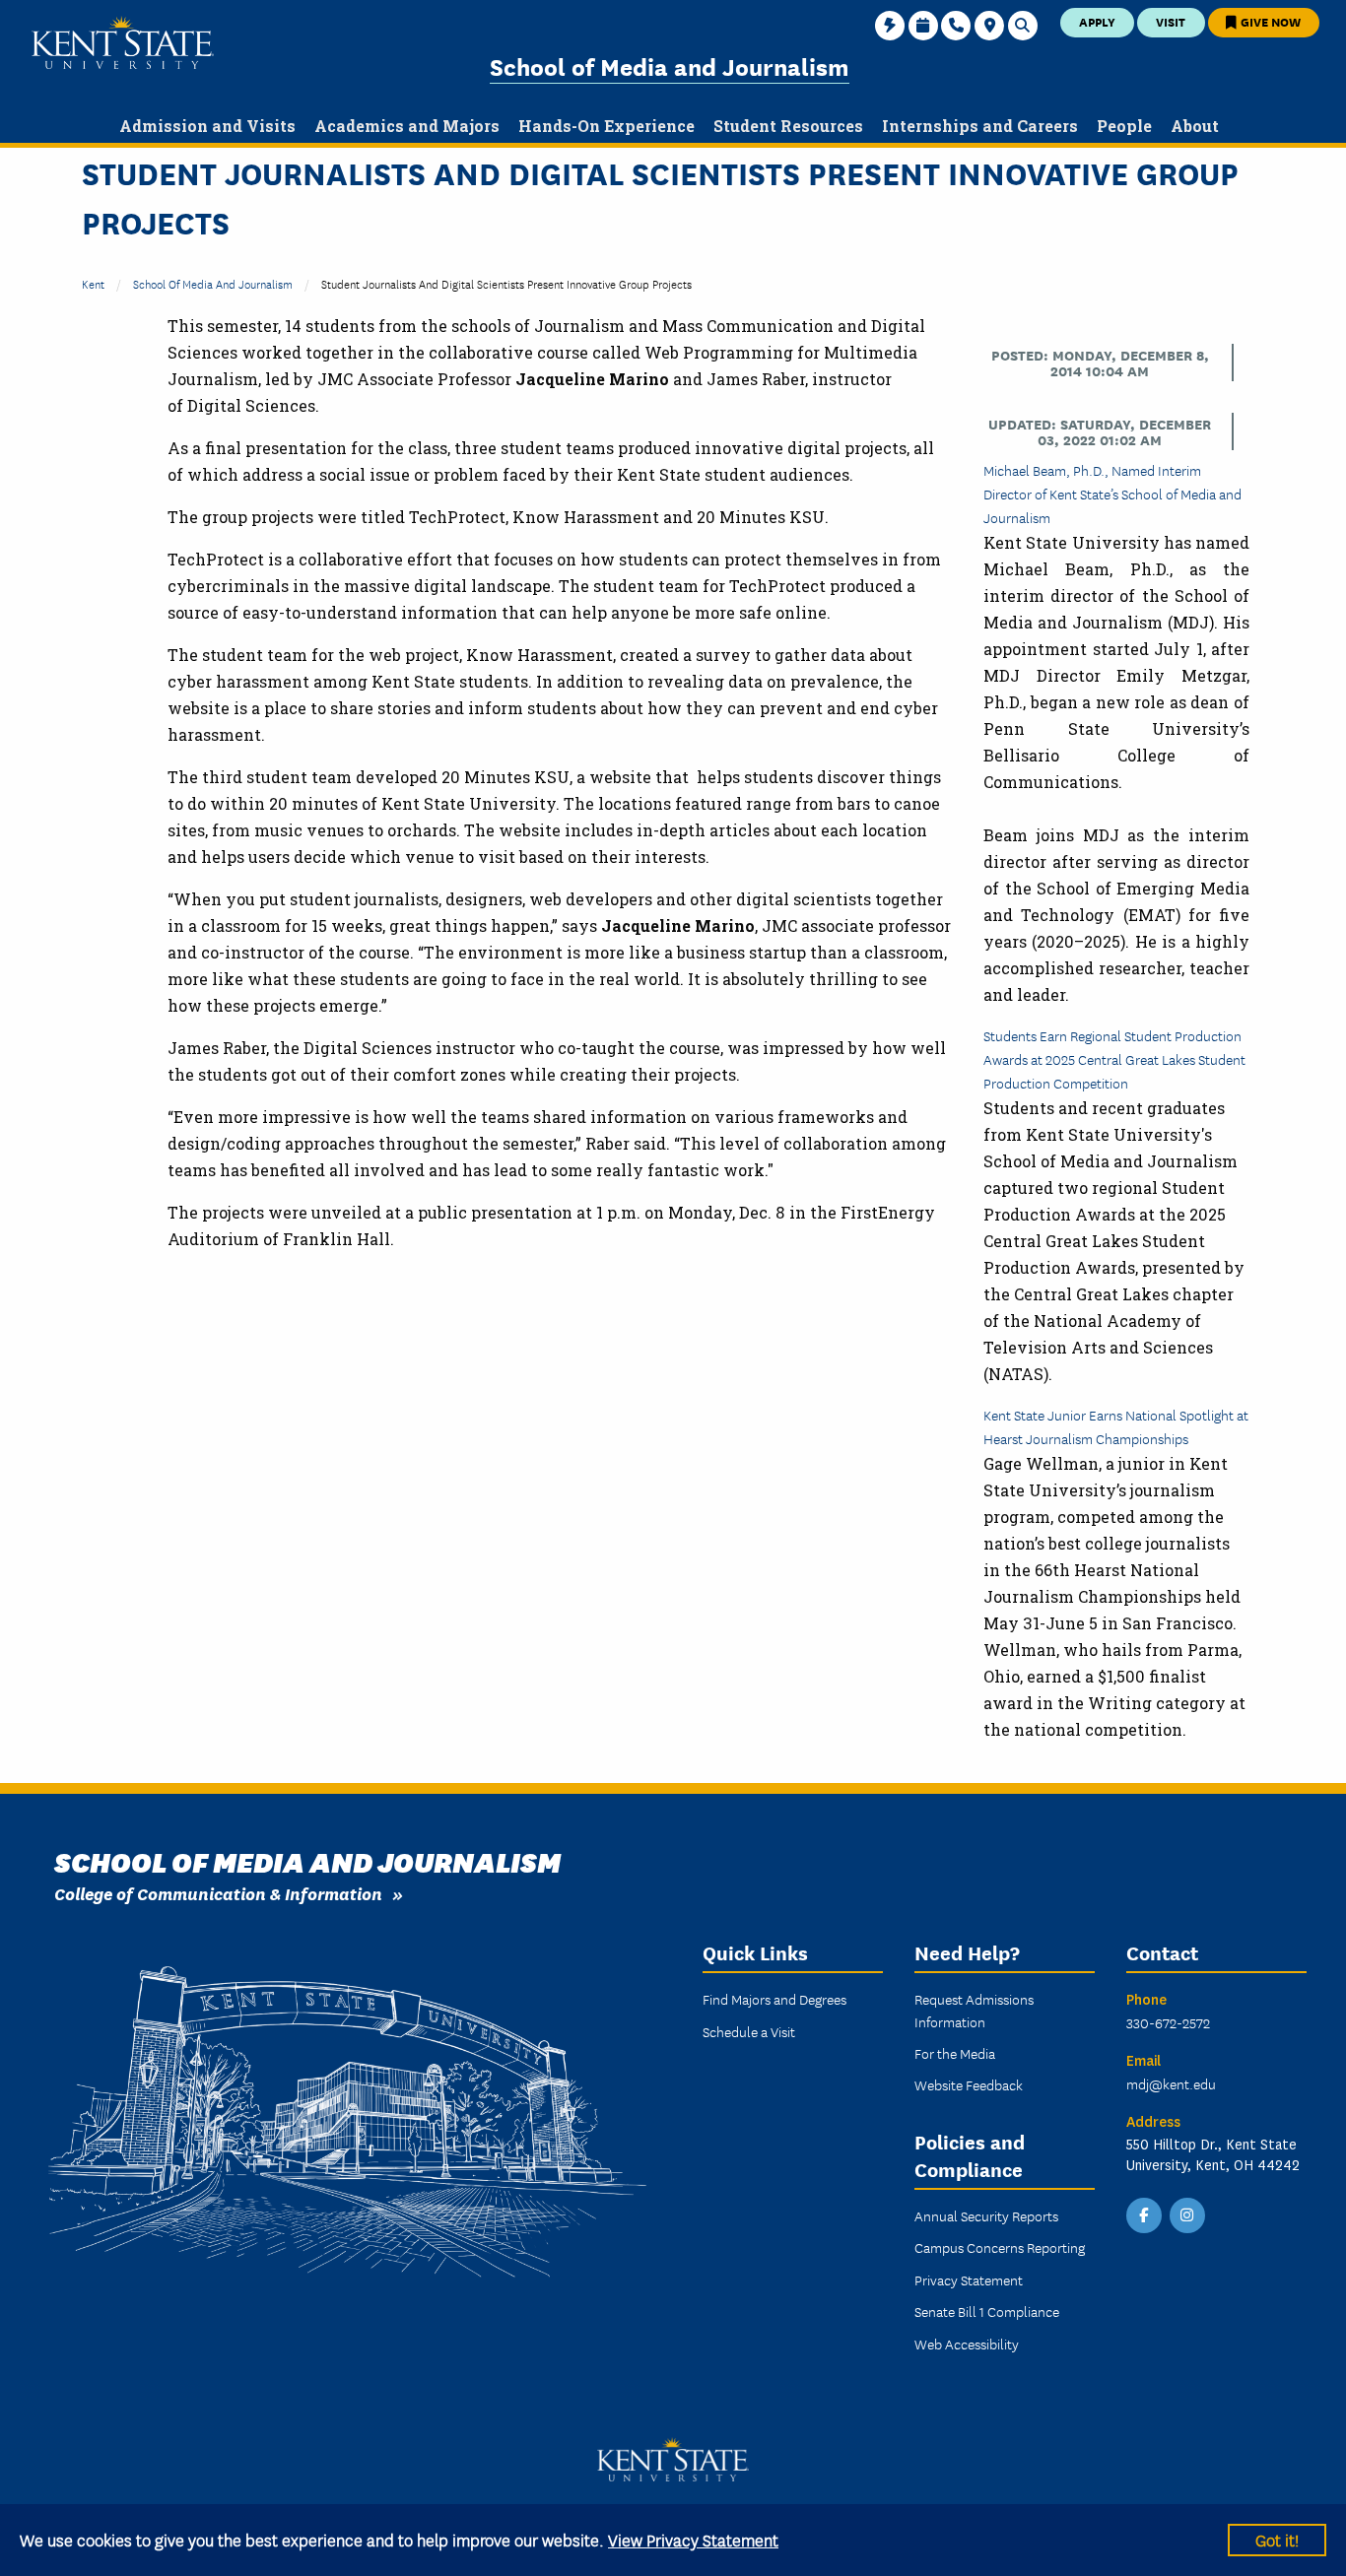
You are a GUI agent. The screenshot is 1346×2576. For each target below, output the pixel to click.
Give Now (1269, 21)
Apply (1097, 21)
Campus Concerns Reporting (1000, 2247)
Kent (93, 283)
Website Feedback (969, 2084)
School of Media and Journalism (670, 66)
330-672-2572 (1168, 2022)
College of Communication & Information (218, 1893)
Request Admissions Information (974, 2010)
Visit (1171, 21)
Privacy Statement (969, 2279)
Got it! (1277, 2539)
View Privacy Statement (693, 2539)
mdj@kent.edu (1171, 2083)
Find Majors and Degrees (774, 1999)
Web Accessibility (967, 2344)
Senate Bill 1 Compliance (987, 2311)
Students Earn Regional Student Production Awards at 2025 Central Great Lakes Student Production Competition (1114, 1059)
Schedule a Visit (749, 2031)
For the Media (955, 2053)
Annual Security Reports (986, 2215)
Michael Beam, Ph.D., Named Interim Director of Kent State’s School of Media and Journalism (1112, 494)
